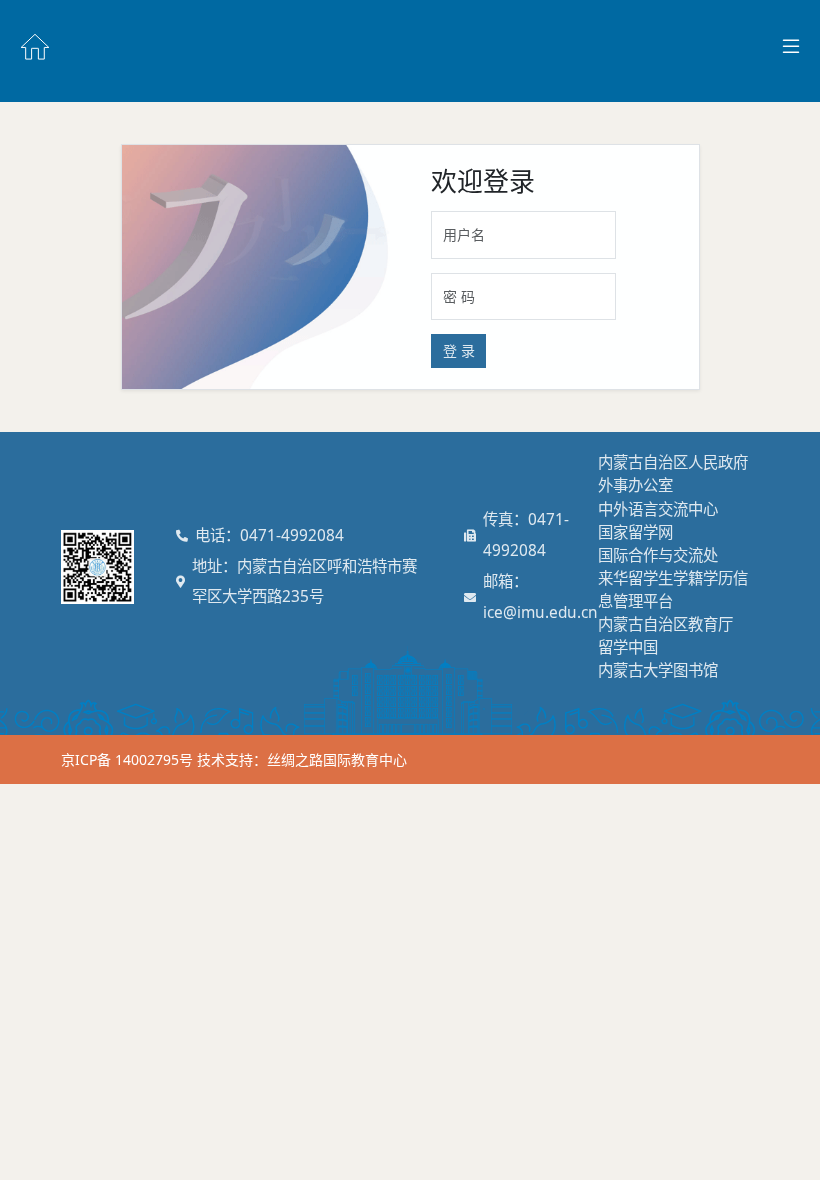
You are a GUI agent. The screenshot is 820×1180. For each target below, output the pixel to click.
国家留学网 (635, 532)
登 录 (459, 350)
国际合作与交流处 (658, 555)
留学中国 (628, 647)
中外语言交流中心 (658, 509)
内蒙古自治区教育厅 (665, 624)
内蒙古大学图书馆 (658, 670)
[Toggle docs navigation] (791, 47)
